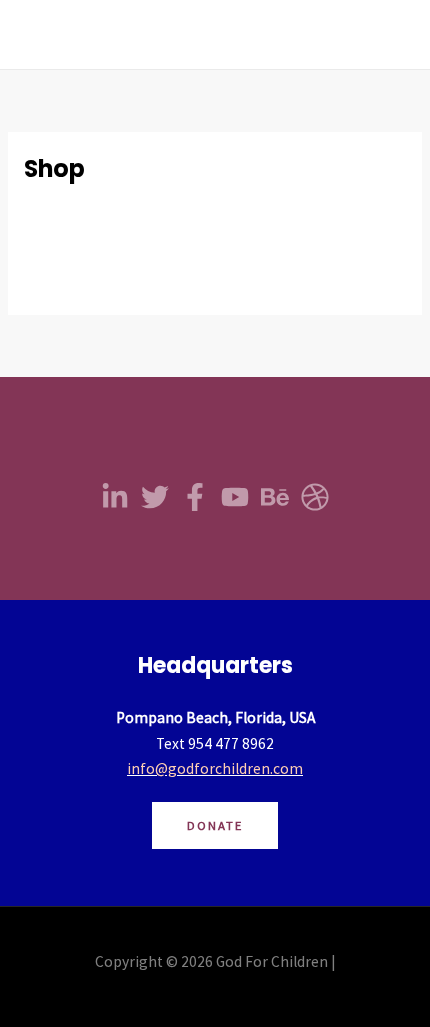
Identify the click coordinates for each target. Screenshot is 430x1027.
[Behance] (275, 497)
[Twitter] (155, 497)
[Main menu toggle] (388, 34)
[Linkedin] (115, 497)
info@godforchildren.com (215, 768)
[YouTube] (235, 497)
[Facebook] (195, 497)
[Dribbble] (315, 497)
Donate (215, 825)
